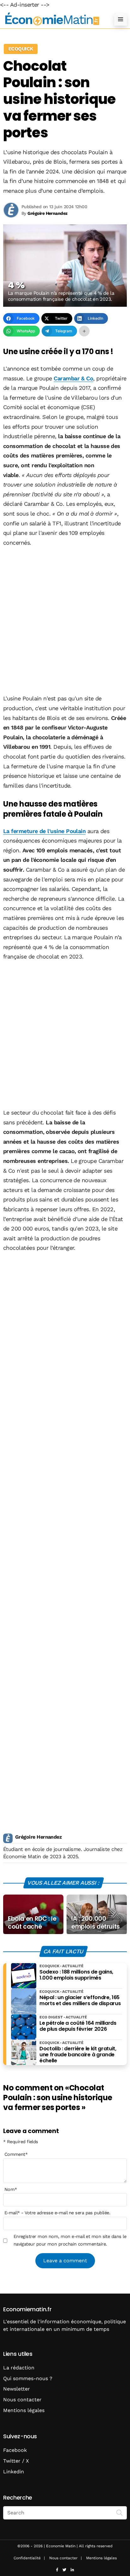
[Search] (120, 2512)
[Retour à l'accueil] (52, 19)
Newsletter (17, 2389)
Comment (16, 2154)
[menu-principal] (121, 19)
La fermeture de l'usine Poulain (44, 831)
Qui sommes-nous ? (28, 2378)
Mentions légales (24, 2410)
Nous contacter (22, 2400)
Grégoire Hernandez (38, 1837)
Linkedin (14, 2472)
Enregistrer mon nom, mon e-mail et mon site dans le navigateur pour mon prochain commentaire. (70, 2240)
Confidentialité (27, 2558)
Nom (11, 2189)
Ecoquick (21, 49)
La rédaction (19, 2368)
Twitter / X (16, 2461)
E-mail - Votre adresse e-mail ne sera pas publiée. (57, 2213)
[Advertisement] (65, 621)
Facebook (15, 2450)
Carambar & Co (73, 378)
